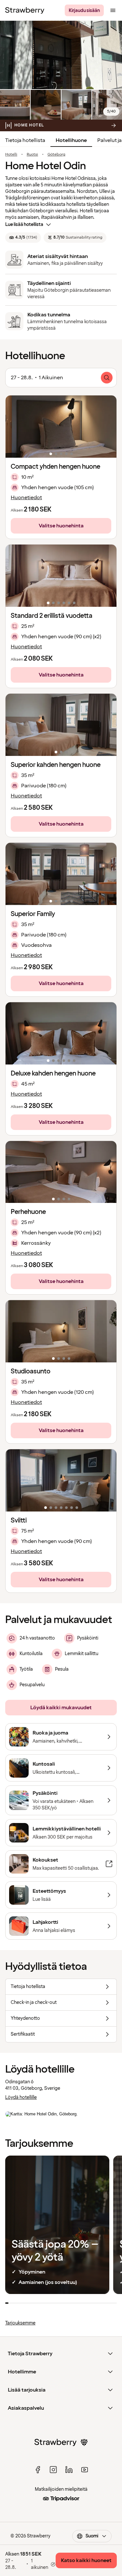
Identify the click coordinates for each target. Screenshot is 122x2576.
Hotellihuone (71, 140)
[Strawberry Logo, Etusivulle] (25, 10)
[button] (61, 427)
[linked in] (69, 2470)
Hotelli (11, 155)
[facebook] (38, 2470)
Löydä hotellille (21, 2097)
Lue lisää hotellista (24, 224)
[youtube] (85, 2470)
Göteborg (56, 155)
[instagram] (53, 2470)
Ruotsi (32, 155)
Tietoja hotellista (25, 140)
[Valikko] (113, 10)
